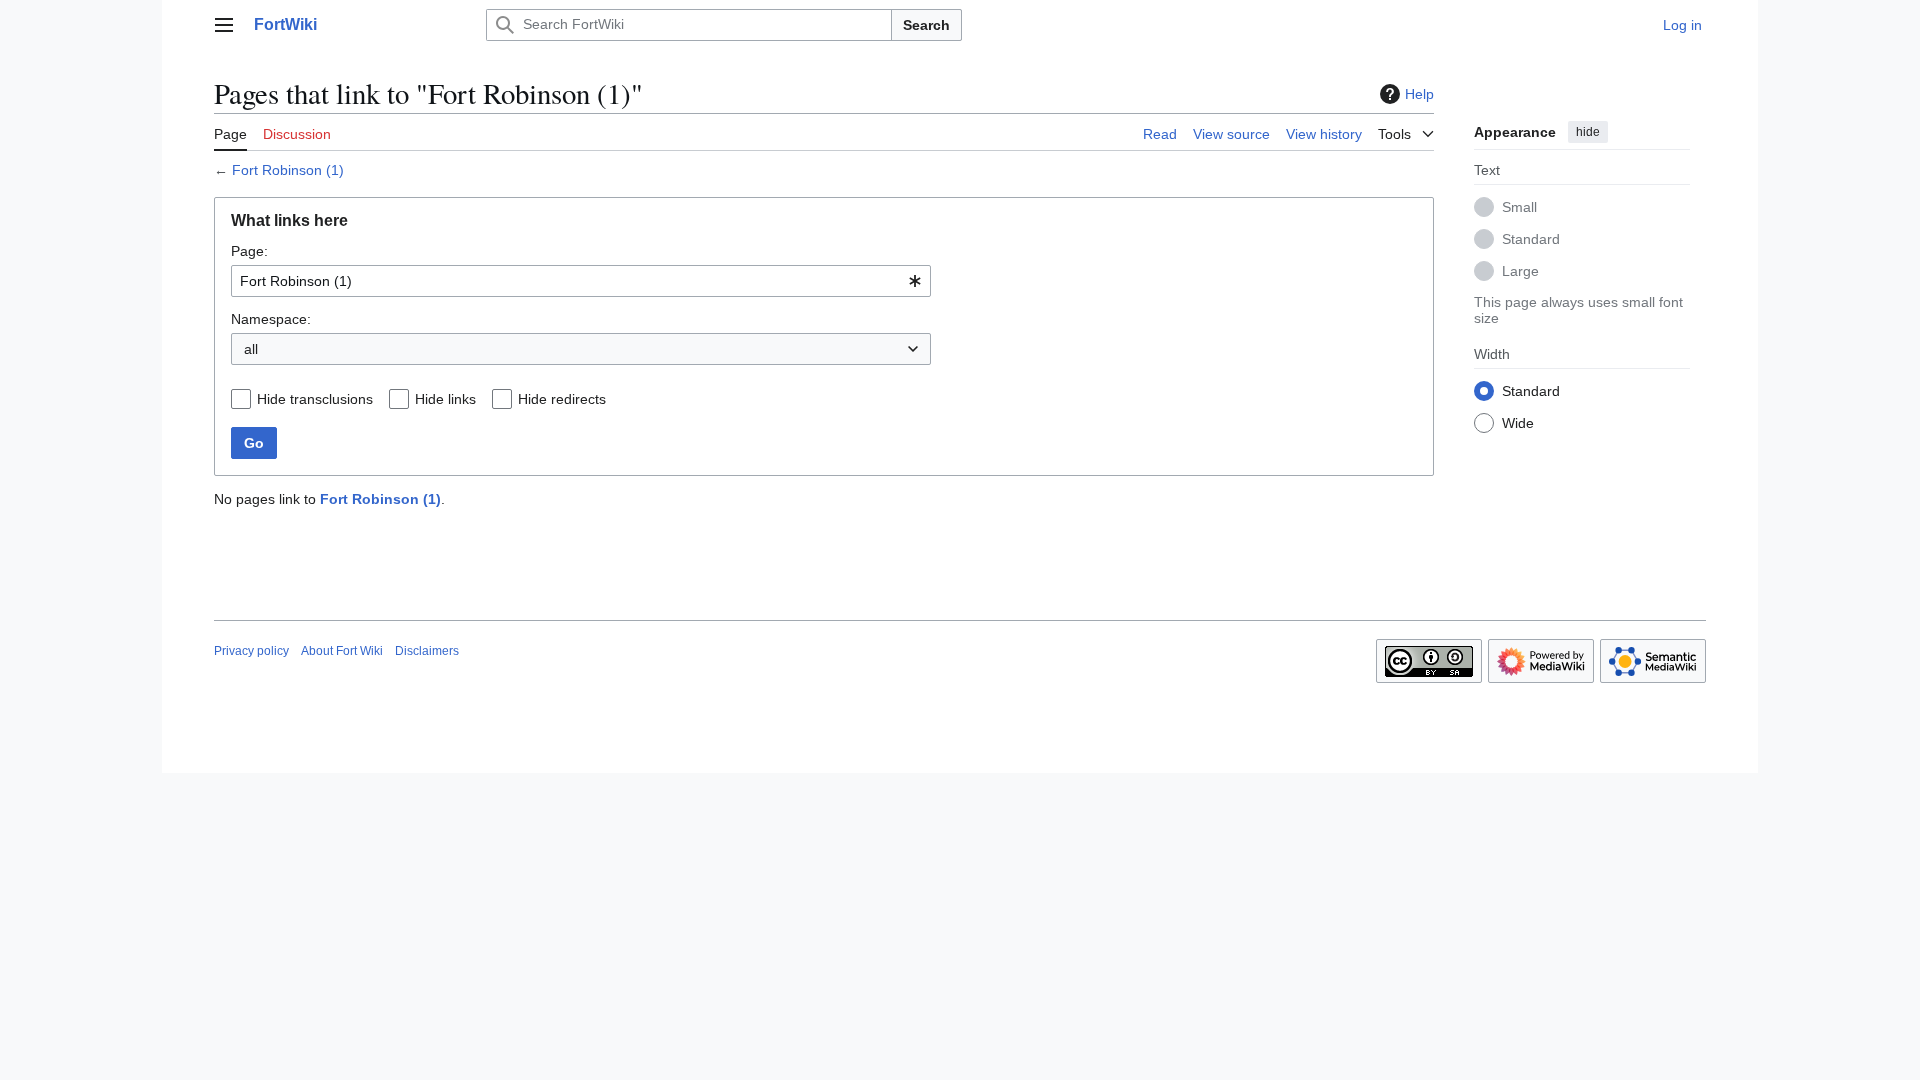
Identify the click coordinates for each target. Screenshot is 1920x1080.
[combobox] (581, 281)
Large (1520, 271)
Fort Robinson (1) (288, 170)
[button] (224, 25)
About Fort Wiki (342, 651)
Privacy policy (251, 651)
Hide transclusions (315, 399)
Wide (1518, 423)
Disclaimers (427, 651)
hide (1588, 132)
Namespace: (271, 319)
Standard (1531, 239)
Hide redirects (562, 399)
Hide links (445, 399)
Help (1419, 94)
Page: (249, 251)
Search (926, 25)
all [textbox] (251, 349)
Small (1519, 207)
